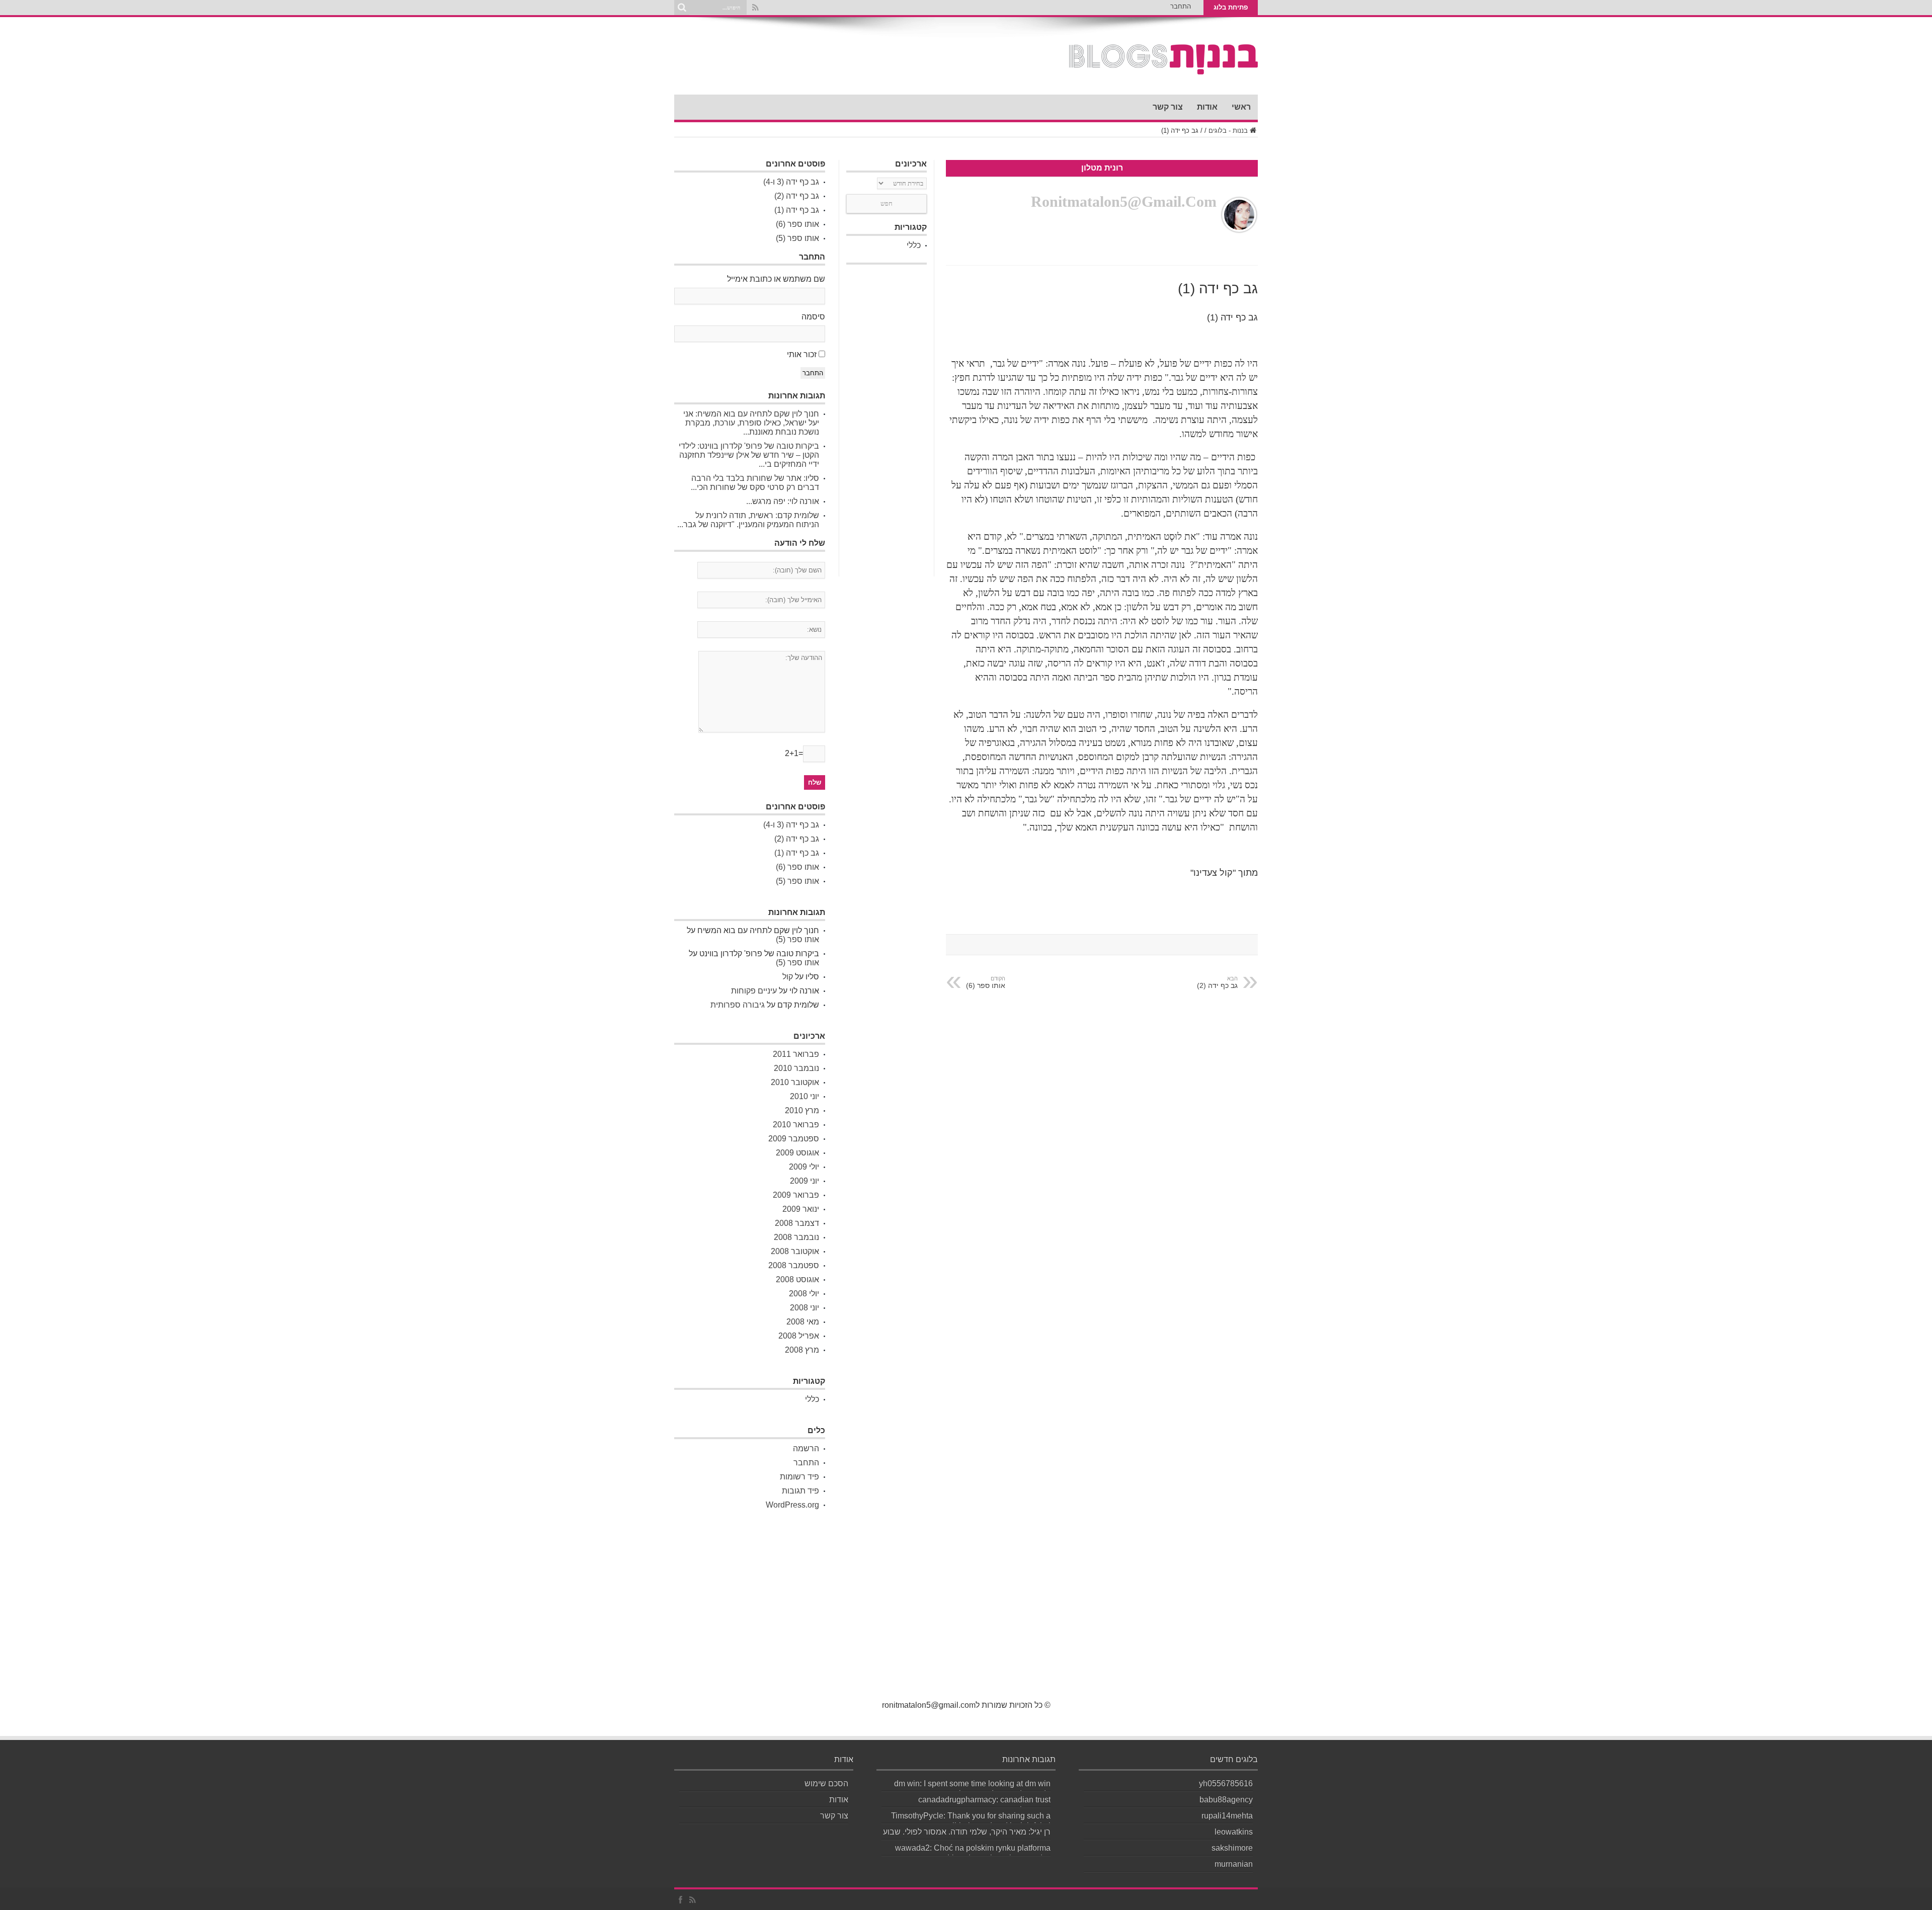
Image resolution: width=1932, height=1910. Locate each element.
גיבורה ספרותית (738, 1005)
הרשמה (806, 1448)
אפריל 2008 (799, 1336)
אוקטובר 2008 (795, 1251)
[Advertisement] (887, 421)
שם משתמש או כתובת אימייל (776, 279)
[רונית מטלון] (1163, 69)
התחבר (1181, 6)
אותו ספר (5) (797, 238)
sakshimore (1232, 1848)
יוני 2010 (804, 1096)
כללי (914, 245)
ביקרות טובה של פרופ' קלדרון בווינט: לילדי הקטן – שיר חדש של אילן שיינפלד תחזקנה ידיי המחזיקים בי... (749, 455)
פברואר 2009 (796, 1195)
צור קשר (1168, 107)
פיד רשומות (799, 1477)
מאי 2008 (803, 1322)
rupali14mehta (1227, 1816)
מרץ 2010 (802, 1110)
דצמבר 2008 (797, 1223)
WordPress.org (792, 1505)
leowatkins (1234, 1832)
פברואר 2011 (796, 1054)
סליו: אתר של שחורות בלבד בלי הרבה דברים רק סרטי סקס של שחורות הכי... (755, 483)
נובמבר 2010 (796, 1068)
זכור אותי (802, 354)
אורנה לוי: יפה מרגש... (783, 501)
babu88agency (1226, 1800)
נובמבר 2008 (796, 1237)
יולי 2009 (804, 1167)
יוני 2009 (804, 1181)
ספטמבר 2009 (794, 1139)
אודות (1207, 107)
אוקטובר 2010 (795, 1082)
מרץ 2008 (802, 1350)
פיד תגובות (800, 1491)
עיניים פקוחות (754, 991)
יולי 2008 (804, 1294)
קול (788, 977)
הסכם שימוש (826, 1783)
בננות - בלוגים (1228, 131)
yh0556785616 (1226, 1783)
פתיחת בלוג (1231, 7)
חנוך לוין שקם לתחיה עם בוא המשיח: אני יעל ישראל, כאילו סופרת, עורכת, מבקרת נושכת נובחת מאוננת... (751, 423)
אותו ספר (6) (986, 982)
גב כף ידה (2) (797, 196)
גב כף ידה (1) (797, 210)
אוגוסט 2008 (797, 1279)
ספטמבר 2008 (794, 1265)
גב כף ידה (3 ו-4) (791, 182)
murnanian (1234, 1864)
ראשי (1241, 107)
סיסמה (813, 317)
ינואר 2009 (801, 1209)
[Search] (682, 8)
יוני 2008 (804, 1308)
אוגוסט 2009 (797, 1153)
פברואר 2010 (796, 1125)
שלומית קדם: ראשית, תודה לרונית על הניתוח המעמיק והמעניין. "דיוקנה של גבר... (748, 520)
